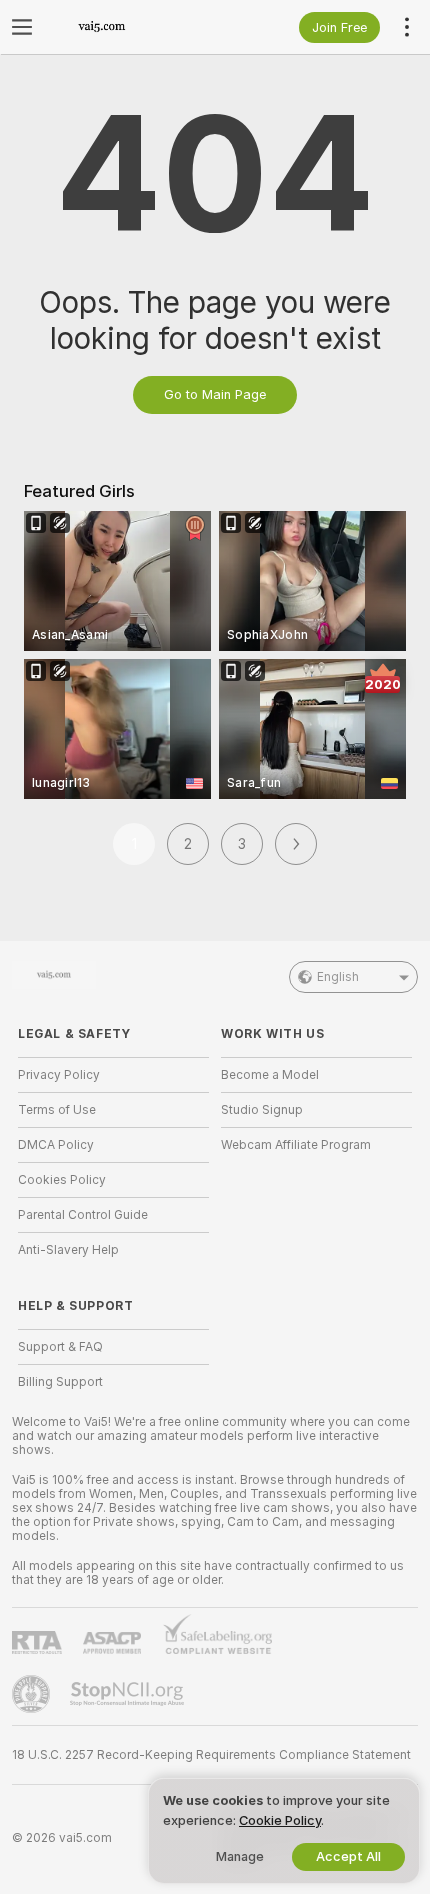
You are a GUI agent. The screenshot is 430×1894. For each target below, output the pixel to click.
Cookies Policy (62, 1180)
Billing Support (60, 1382)
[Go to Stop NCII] (129, 1694)
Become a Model (270, 1075)
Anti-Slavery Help (68, 1250)
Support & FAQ (60, 1347)
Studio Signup (262, 1110)
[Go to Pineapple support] (33, 1694)
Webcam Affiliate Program (296, 1145)
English (338, 977)
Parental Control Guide (83, 1215)
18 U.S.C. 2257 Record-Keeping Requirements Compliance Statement (211, 1755)
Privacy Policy (59, 1075)
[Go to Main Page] (129, 27)
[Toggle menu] (22, 27)
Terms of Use (57, 1110)
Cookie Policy (280, 1820)
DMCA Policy (56, 1145)
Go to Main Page (215, 394)
